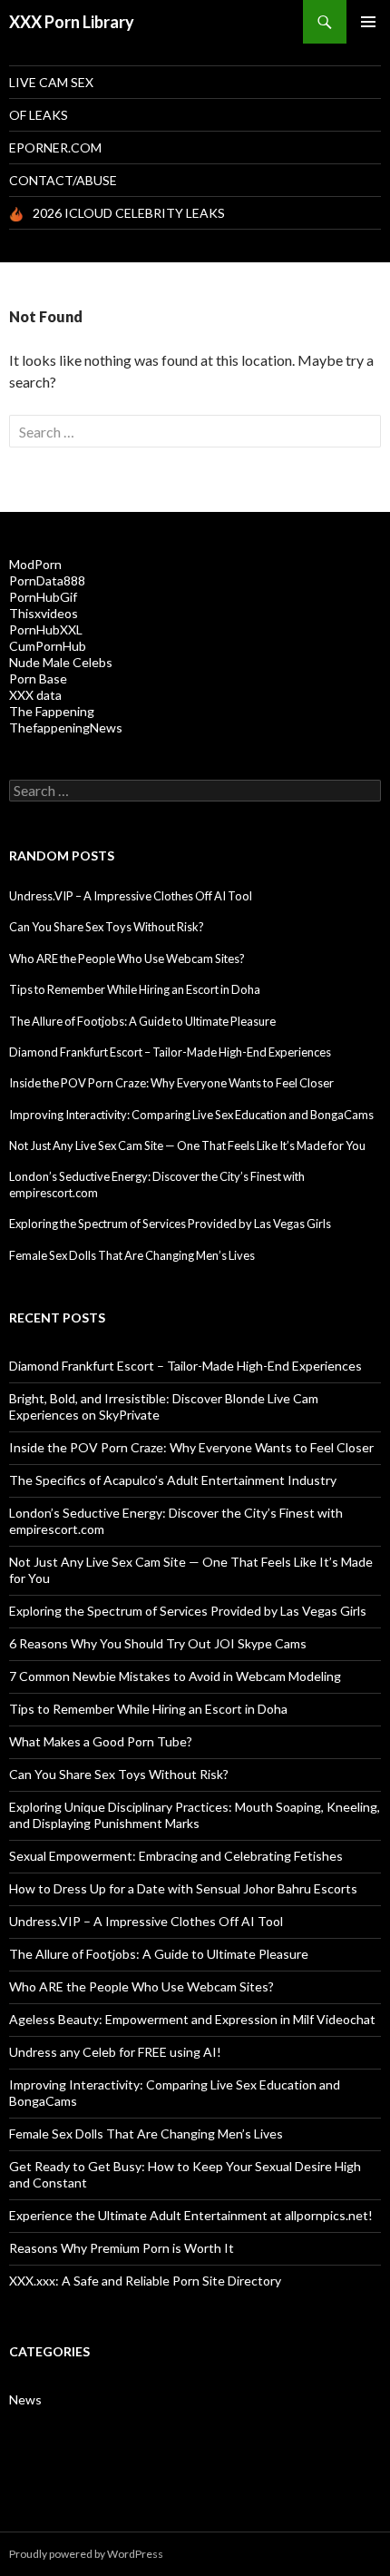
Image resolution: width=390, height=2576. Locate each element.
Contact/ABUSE (63, 180)
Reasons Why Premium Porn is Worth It (122, 2248)
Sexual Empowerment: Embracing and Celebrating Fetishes (176, 1856)
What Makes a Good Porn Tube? (101, 1741)
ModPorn (35, 564)
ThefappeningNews (66, 728)
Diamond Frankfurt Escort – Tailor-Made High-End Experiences (170, 1052)
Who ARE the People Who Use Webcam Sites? (127, 959)
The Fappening (52, 711)
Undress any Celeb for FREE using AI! (115, 2052)
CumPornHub (48, 646)
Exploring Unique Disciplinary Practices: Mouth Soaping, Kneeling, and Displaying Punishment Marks (195, 1815)
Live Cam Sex (51, 82)
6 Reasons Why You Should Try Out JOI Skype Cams (158, 1643)
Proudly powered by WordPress (86, 2554)
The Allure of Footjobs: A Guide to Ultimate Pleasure (142, 1021)
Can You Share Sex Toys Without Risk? (107, 927)
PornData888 (47, 580)
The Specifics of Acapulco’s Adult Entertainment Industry (173, 1480)
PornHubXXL (46, 629)
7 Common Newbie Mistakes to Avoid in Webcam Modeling (175, 1676)
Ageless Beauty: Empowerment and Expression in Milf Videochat (192, 2019)
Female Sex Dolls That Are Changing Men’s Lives (132, 1255)
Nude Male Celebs (61, 662)
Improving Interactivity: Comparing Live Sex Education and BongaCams (191, 1115)
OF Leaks (39, 115)
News (25, 2399)
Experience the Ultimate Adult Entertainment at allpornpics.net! (191, 2215)
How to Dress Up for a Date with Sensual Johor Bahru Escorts (183, 1888)
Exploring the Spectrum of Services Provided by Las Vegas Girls (170, 1224)
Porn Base (38, 678)
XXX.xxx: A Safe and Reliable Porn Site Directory (145, 2281)
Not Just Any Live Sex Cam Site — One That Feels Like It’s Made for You (187, 1145)
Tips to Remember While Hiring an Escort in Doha (135, 989)
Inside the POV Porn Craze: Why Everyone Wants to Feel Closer (171, 1083)
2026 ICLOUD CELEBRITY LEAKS (129, 213)
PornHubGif (43, 597)
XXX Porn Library (72, 22)
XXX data (35, 695)
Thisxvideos (44, 613)
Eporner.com (55, 147)
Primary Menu (368, 22)
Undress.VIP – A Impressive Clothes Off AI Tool (131, 896)
